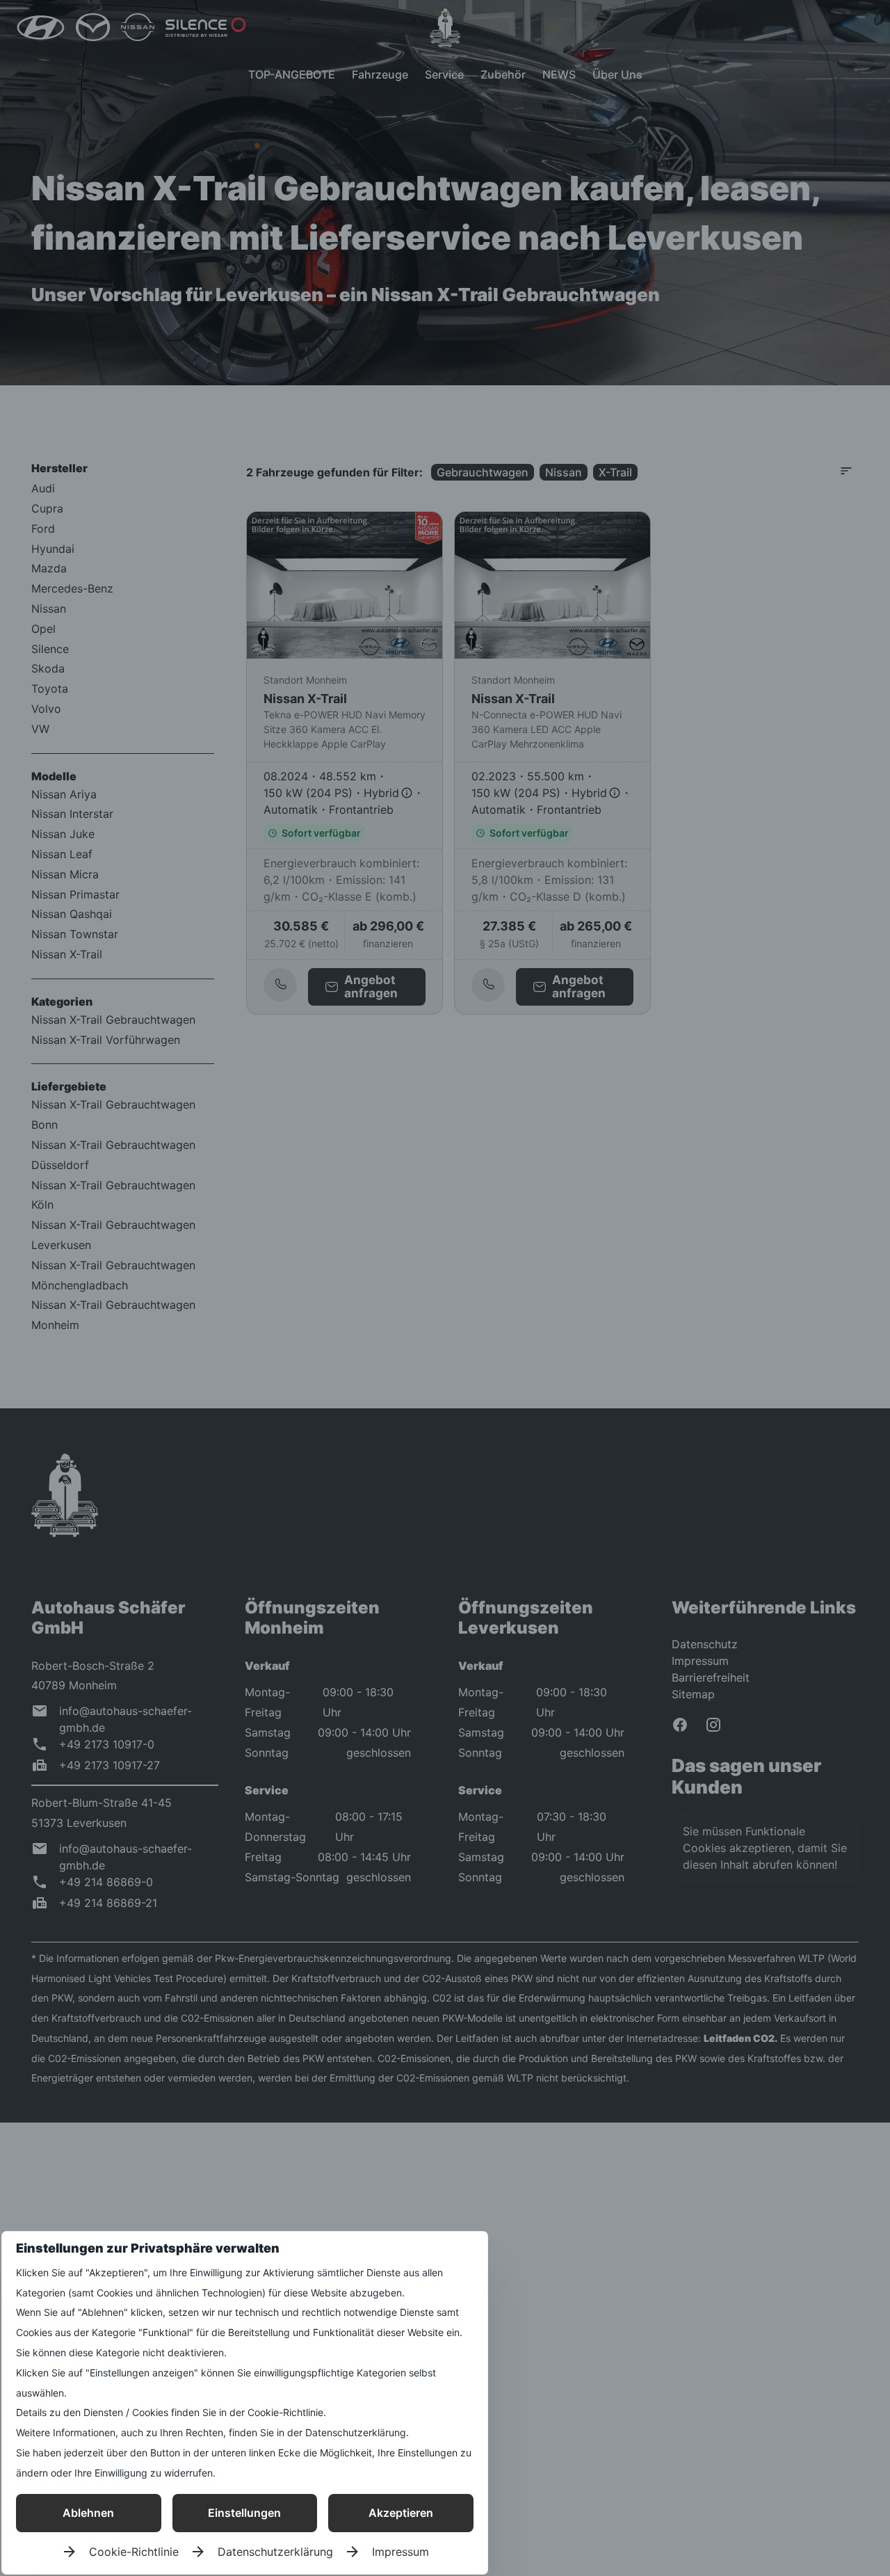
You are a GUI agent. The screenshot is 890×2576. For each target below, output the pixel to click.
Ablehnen (88, 2513)
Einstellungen (244, 2513)
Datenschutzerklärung (275, 2552)
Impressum (400, 2552)
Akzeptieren (401, 2513)
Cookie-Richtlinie (134, 2552)
